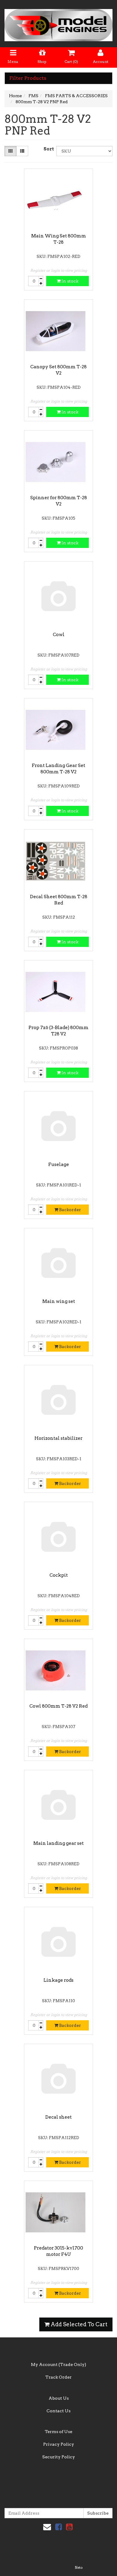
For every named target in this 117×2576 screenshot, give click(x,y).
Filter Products (28, 78)
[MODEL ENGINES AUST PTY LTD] (58, 23)
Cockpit (59, 1575)
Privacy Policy (59, 2444)
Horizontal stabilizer (58, 1438)
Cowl (59, 635)
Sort (48, 149)
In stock (69, 281)
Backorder (70, 1210)
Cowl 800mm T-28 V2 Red (58, 1706)
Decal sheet (58, 2117)
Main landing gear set (58, 1843)
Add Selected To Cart (78, 2324)
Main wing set (59, 1301)
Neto (79, 2568)
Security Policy (59, 2457)
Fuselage (59, 1164)
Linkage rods (58, 1980)
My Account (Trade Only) (58, 2364)
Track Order (58, 2377)
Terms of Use (58, 2432)
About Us (59, 2398)
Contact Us (58, 2411)
